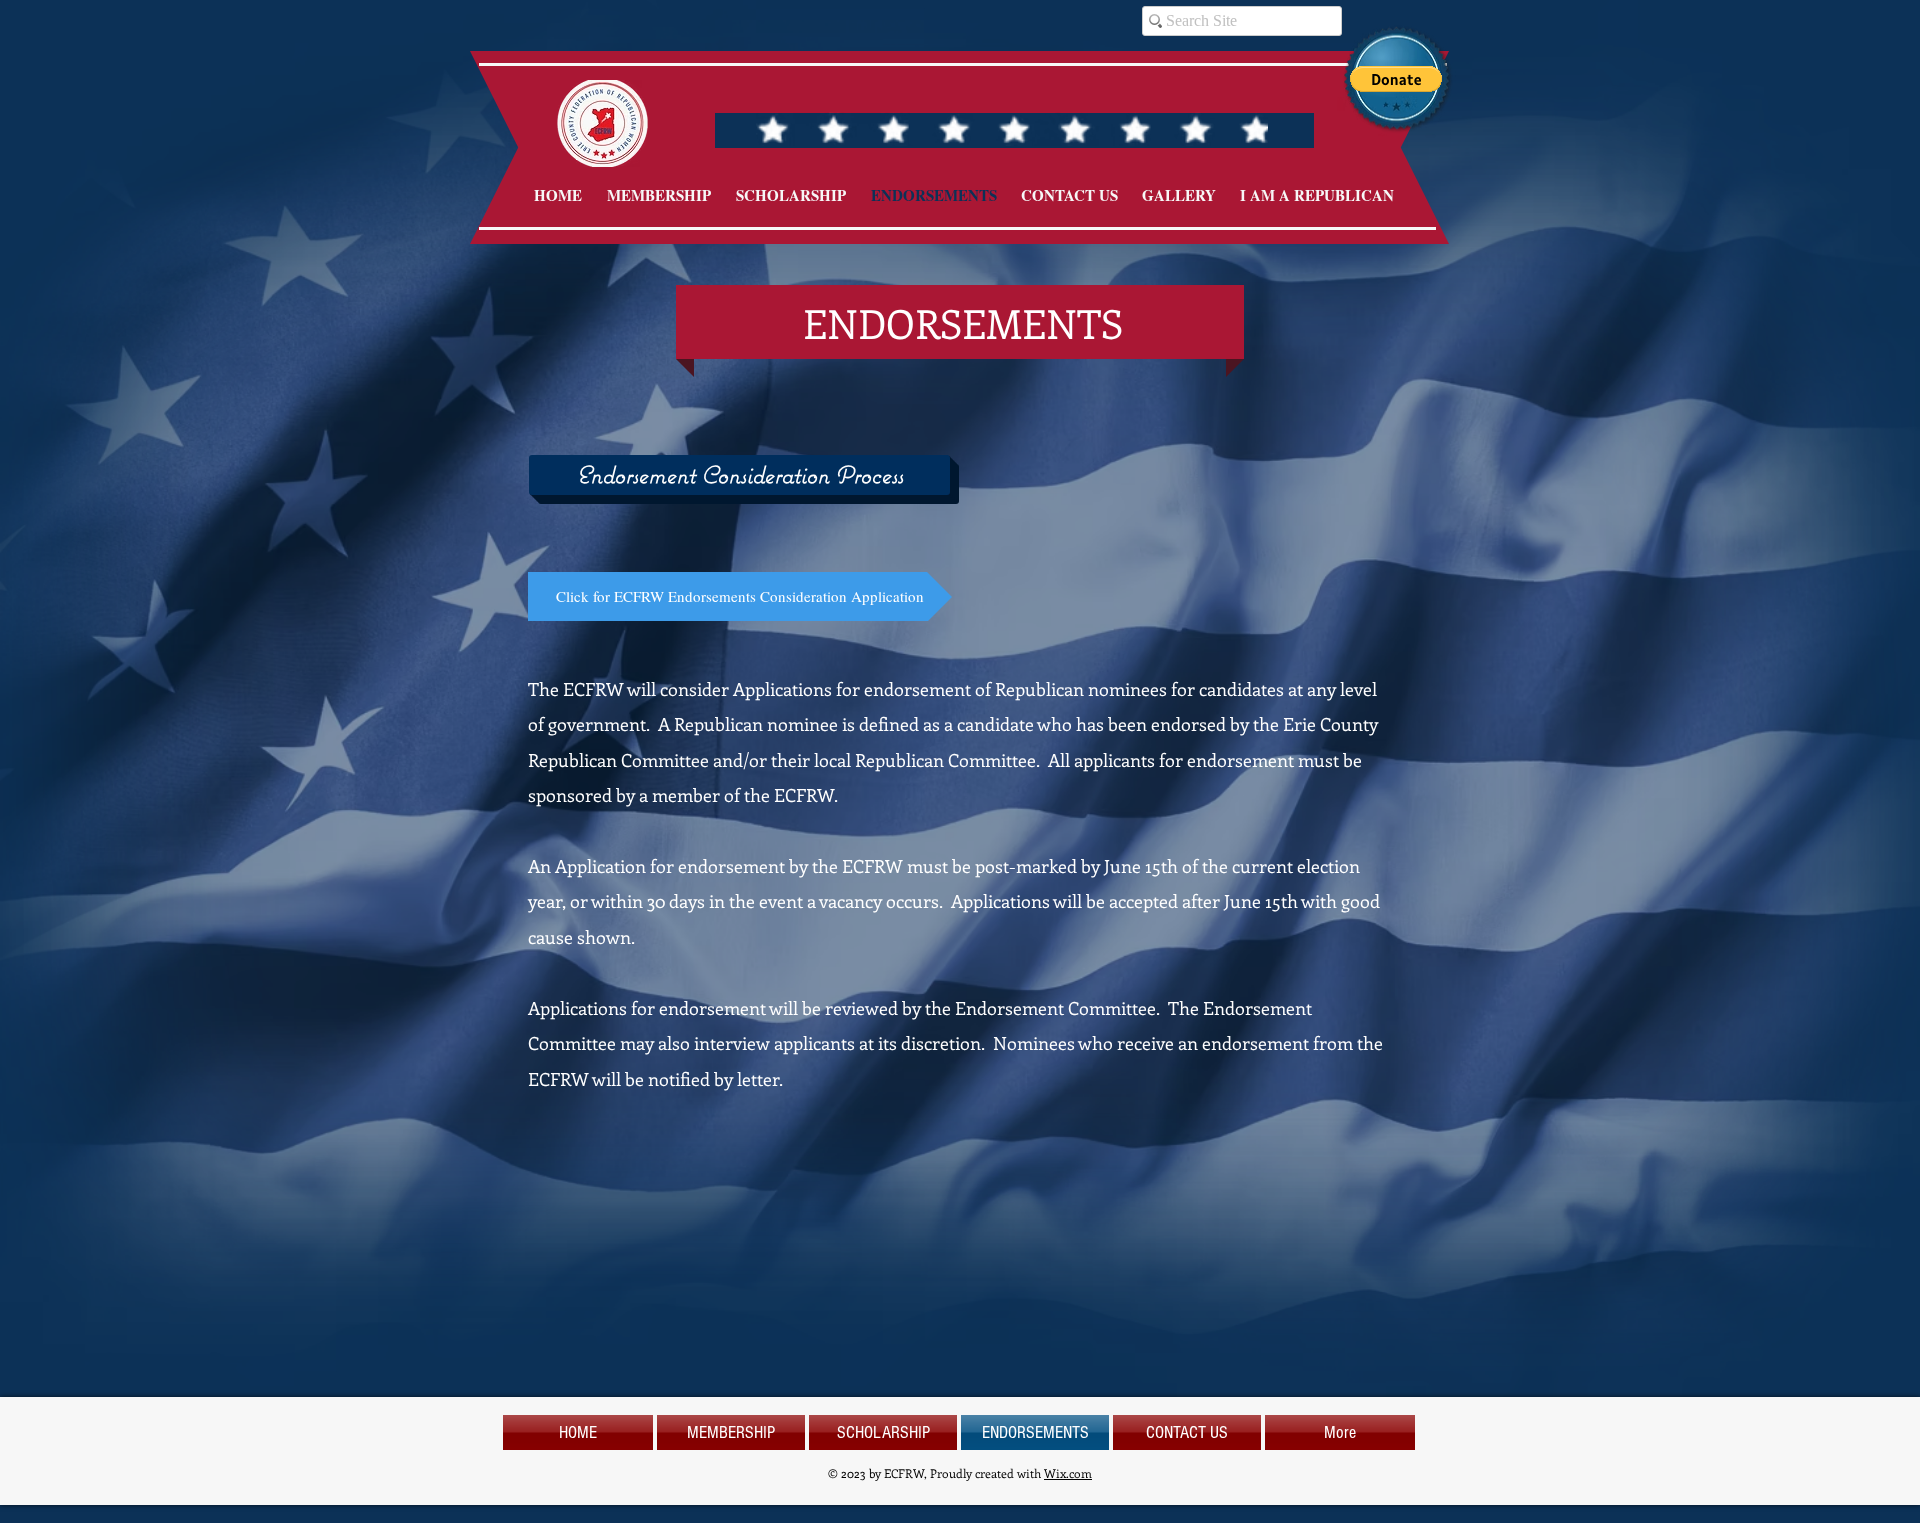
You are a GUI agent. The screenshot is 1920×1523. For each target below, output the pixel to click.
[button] (1396, 79)
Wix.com (1068, 1473)
